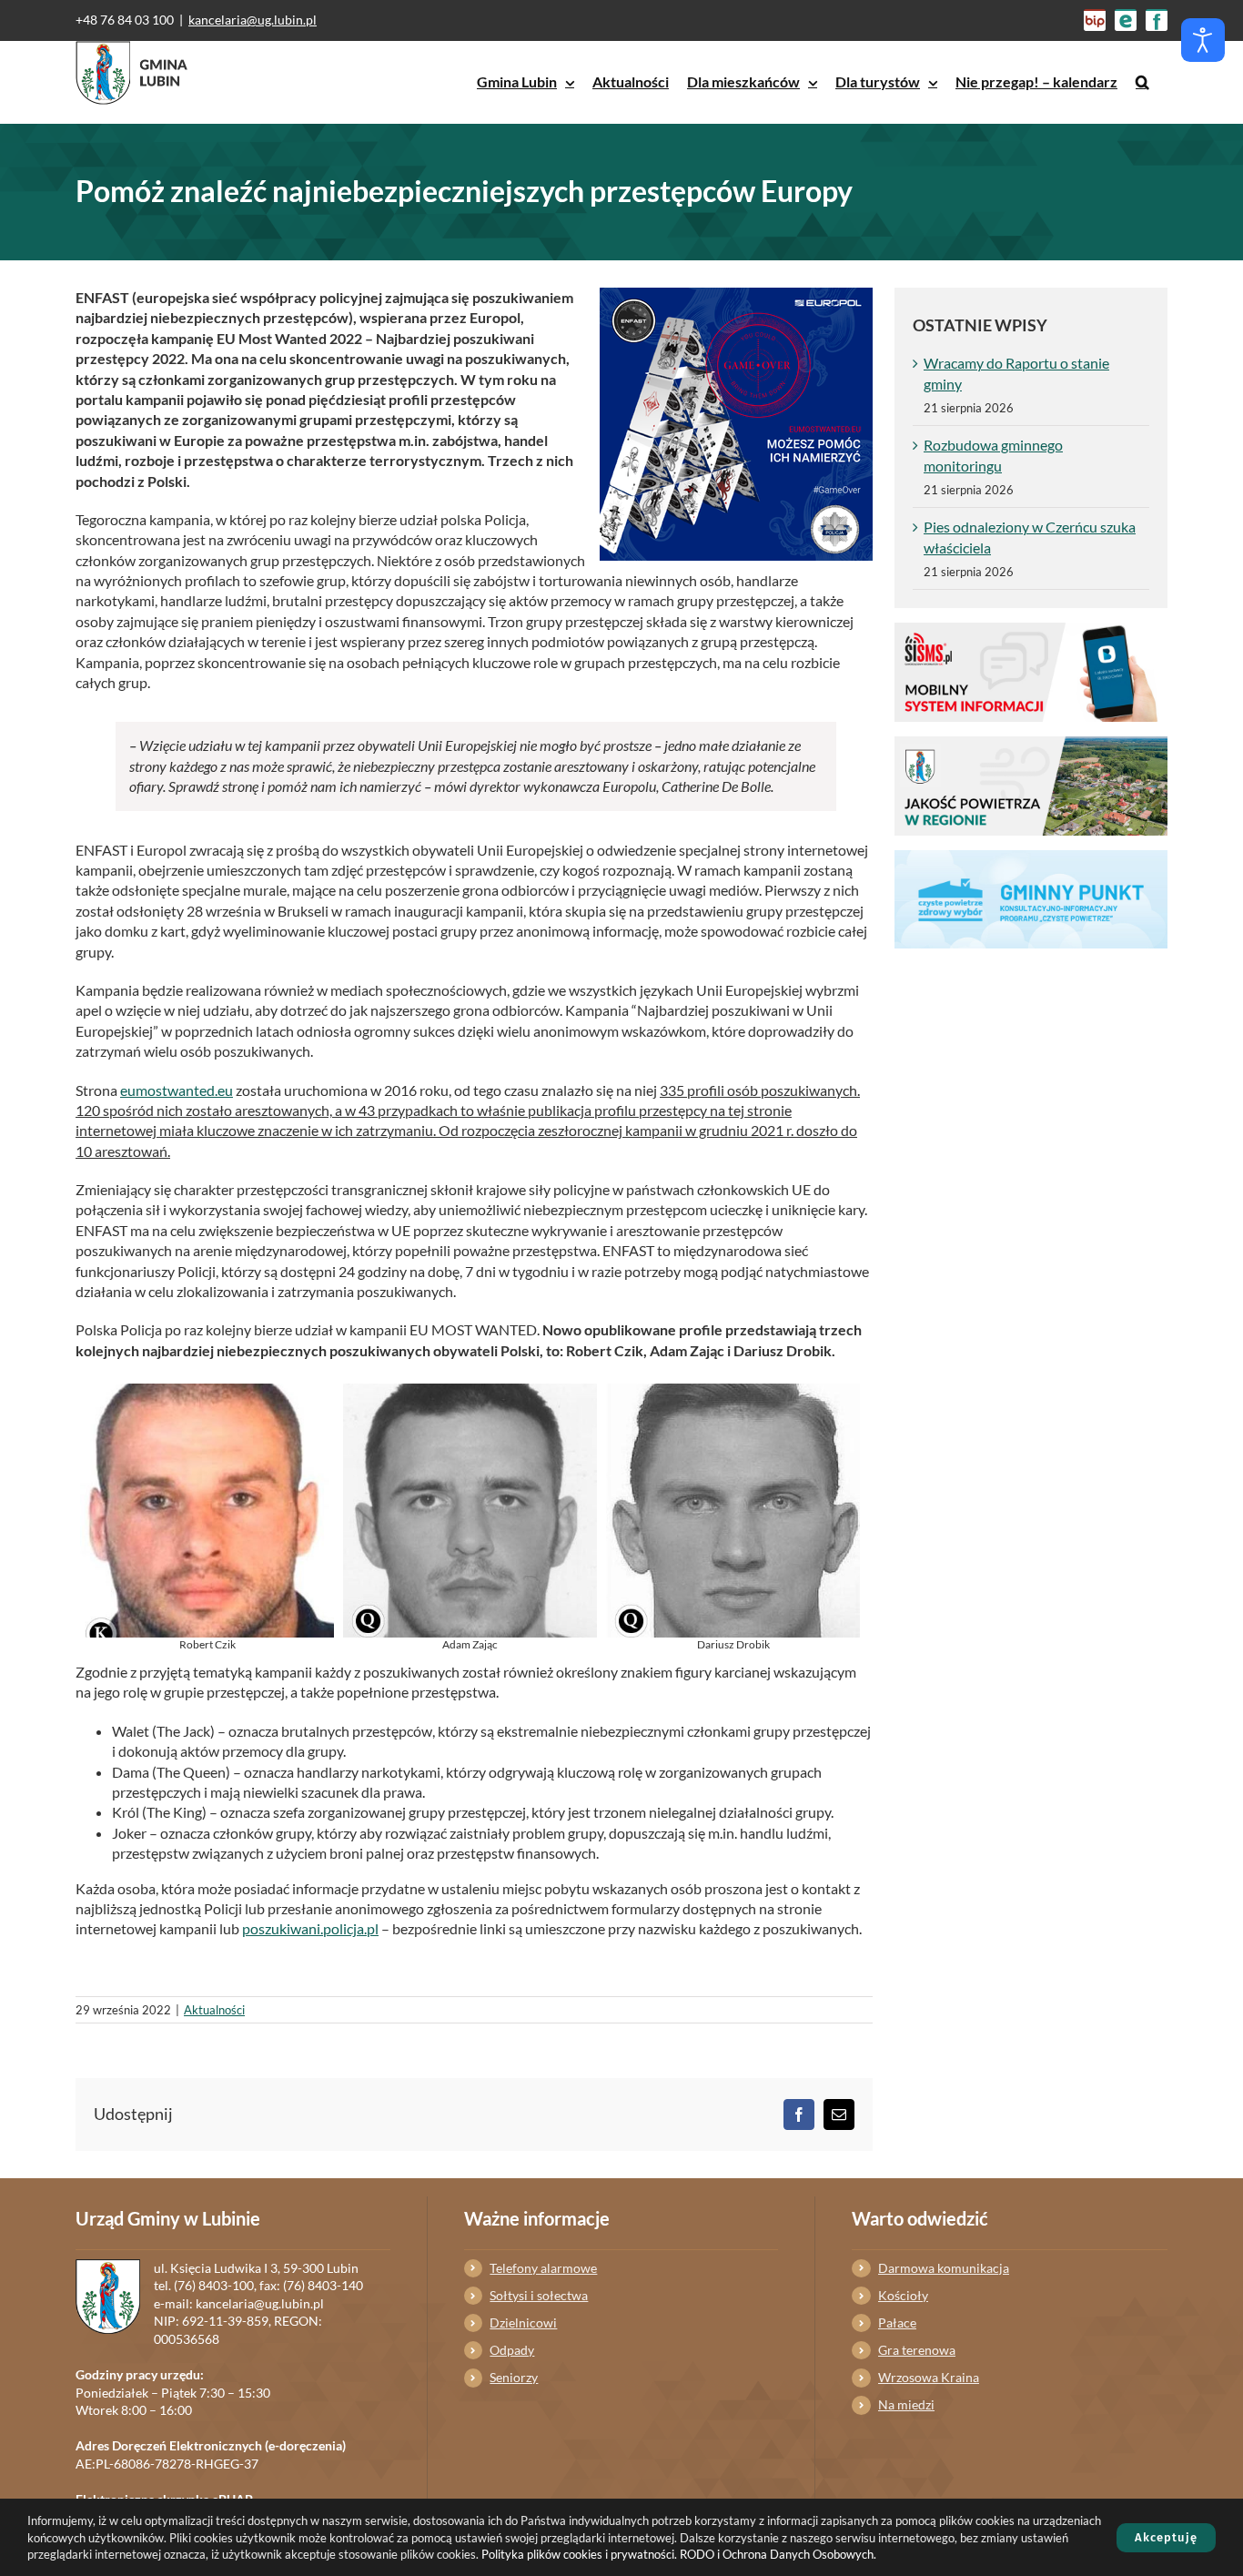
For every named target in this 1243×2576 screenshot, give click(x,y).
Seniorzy (514, 2377)
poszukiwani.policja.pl (310, 1928)
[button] (1142, 82)
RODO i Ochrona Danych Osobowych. (778, 2554)
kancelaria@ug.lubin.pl (253, 20)
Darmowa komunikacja (944, 2268)
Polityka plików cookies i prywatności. (579, 2554)
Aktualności (214, 2010)
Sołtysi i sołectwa (539, 2295)
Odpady (512, 2350)
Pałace (897, 2322)
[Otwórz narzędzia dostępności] (1203, 40)
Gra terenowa (917, 2350)
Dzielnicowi (523, 2322)
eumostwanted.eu (177, 1090)
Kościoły (903, 2295)
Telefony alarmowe (543, 2268)
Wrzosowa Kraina (929, 2377)
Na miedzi (906, 2404)
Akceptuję (1166, 2537)
